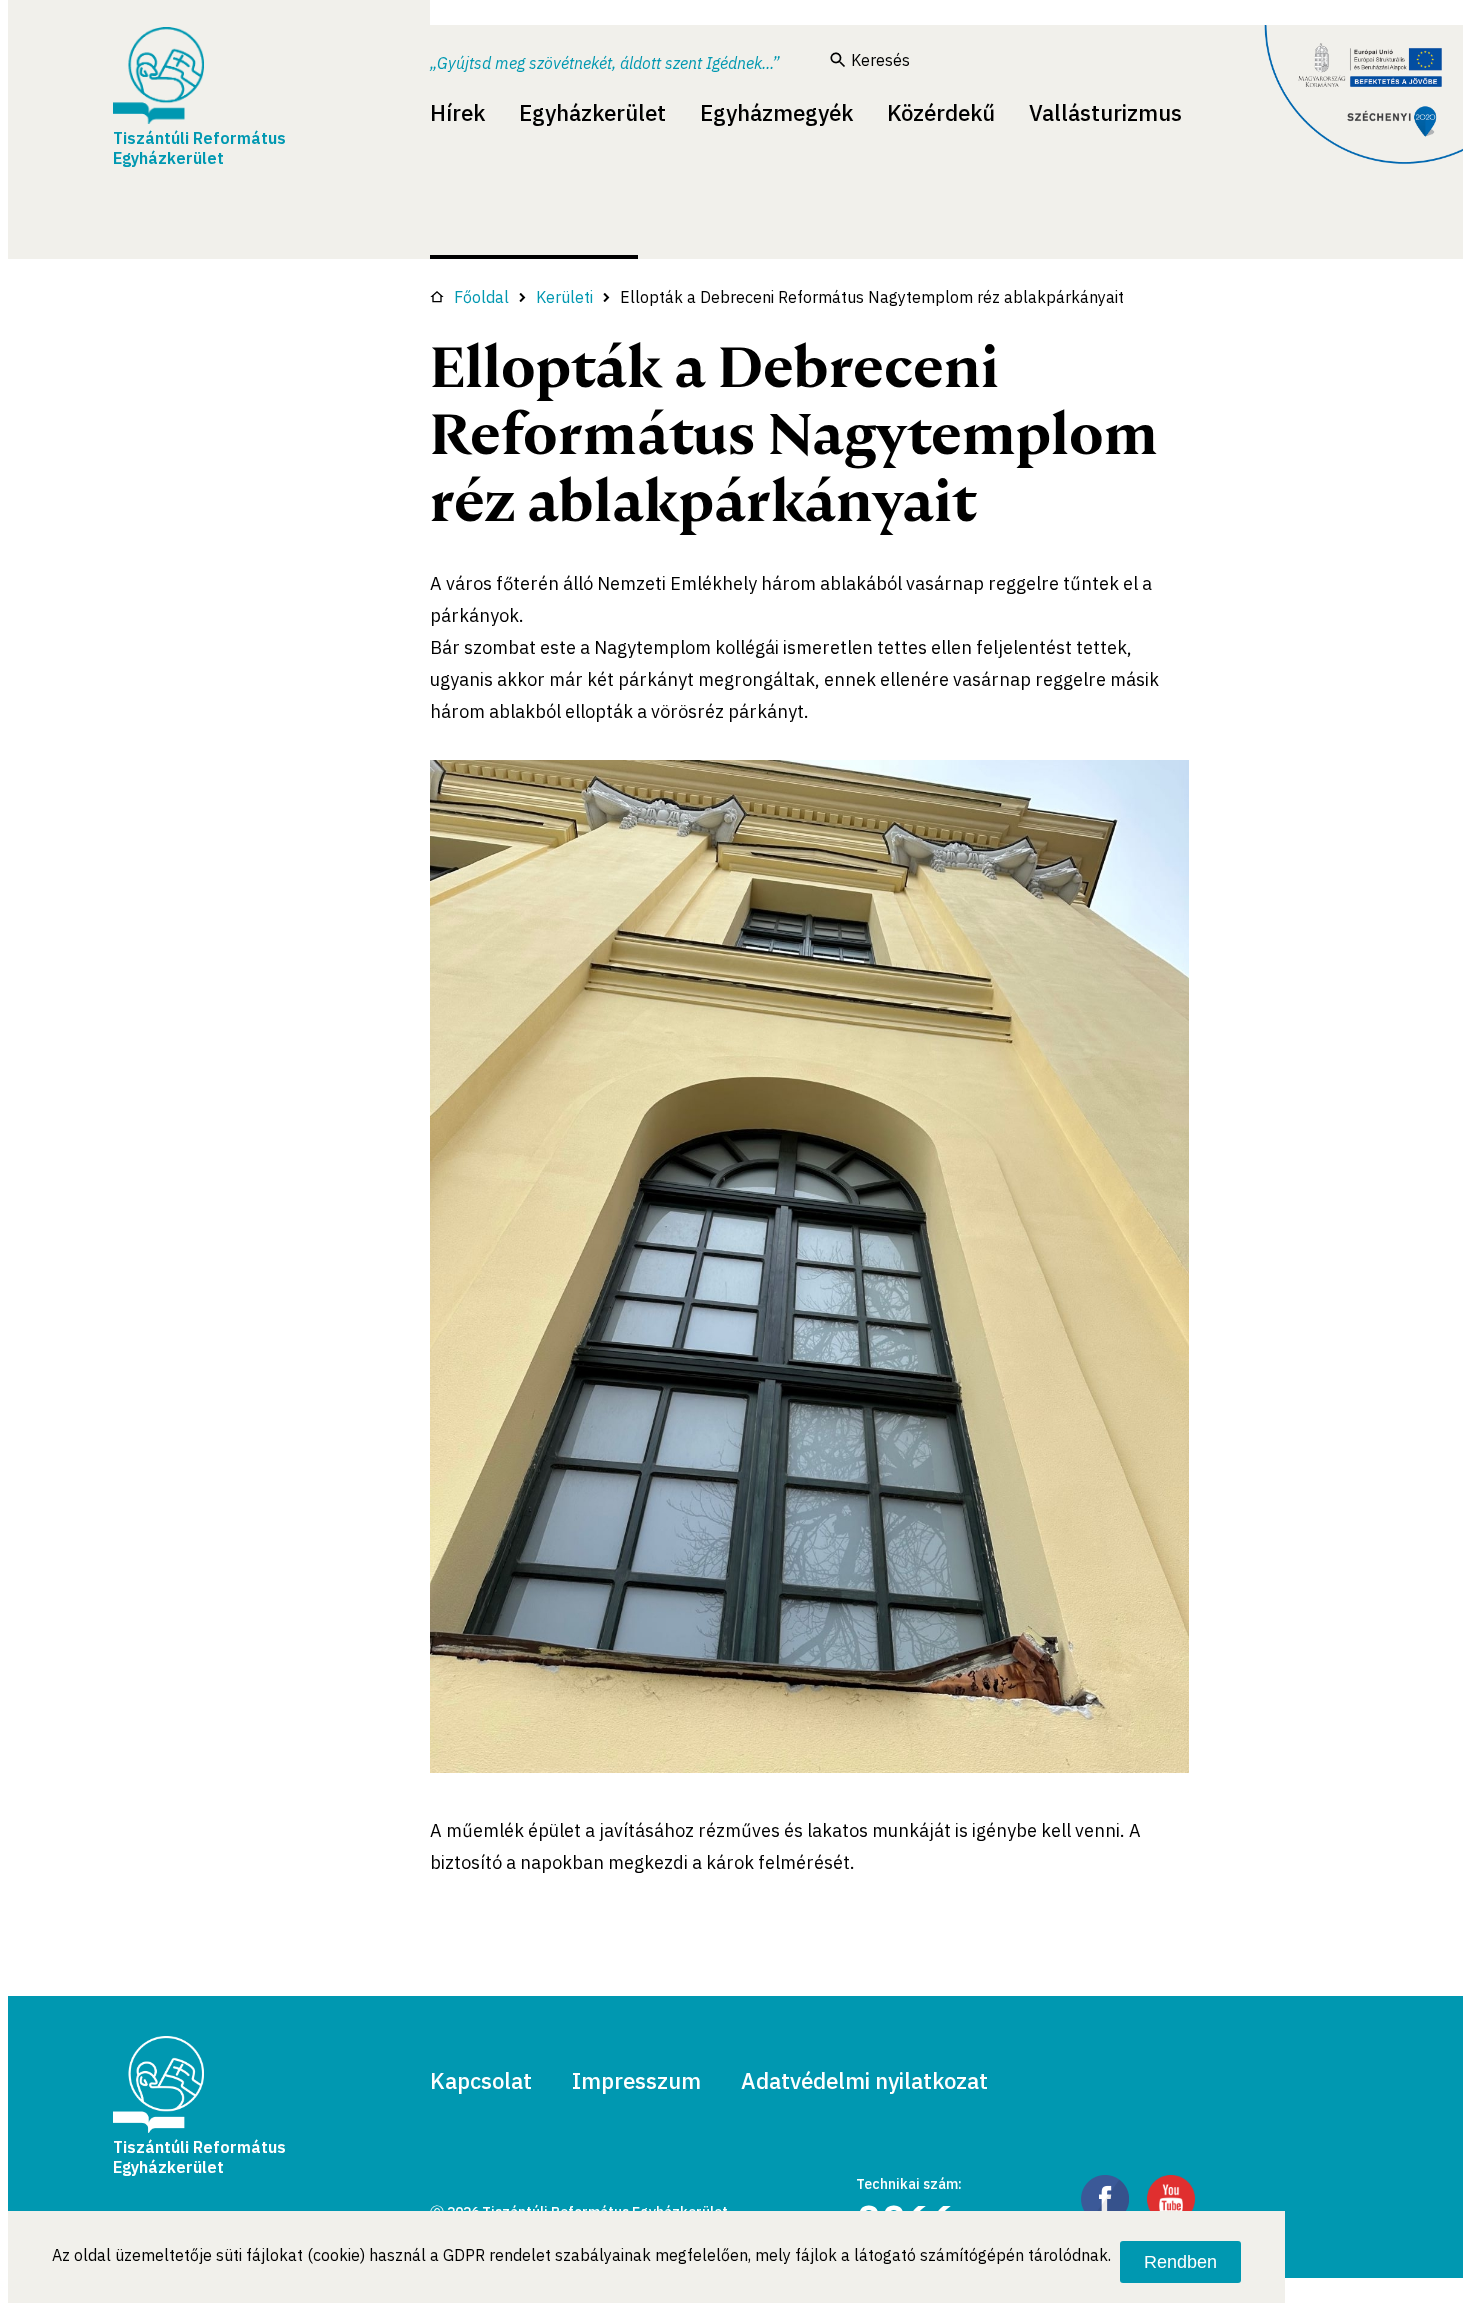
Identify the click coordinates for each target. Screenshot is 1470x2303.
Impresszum (636, 2080)
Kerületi (564, 297)
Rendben (1180, 2262)
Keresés (880, 60)
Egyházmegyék (776, 112)
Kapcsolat (481, 2080)
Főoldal (481, 297)
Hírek (457, 112)
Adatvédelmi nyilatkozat (864, 2080)
